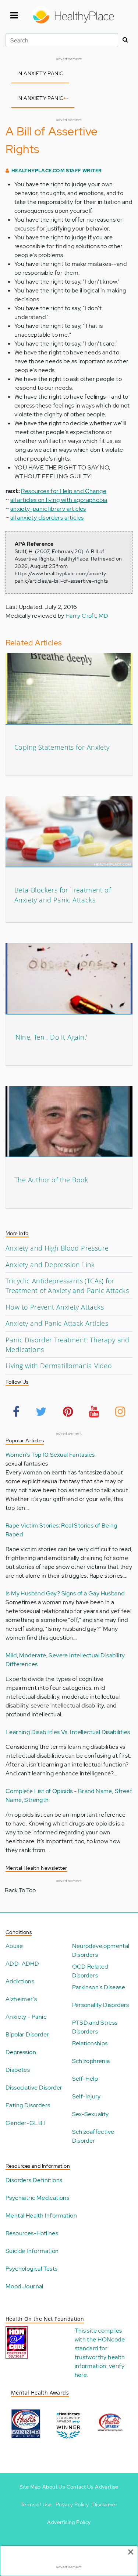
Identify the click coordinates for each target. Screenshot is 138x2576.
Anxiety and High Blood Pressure (57, 1248)
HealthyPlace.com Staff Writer (57, 171)
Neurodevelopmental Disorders (101, 1950)
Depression (21, 2052)
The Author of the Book (51, 1180)
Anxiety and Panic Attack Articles (57, 1323)
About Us (54, 2487)
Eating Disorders (28, 2105)
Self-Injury (86, 2096)
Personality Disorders (101, 2005)
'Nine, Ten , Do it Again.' (51, 1037)
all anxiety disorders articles (47, 518)
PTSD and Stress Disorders (95, 2027)
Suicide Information (32, 2251)
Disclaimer (105, 2504)
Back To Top (20, 1890)
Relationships (90, 2043)
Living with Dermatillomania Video (59, 1366)
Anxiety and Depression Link (50, 1265)
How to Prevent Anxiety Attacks (55, 1307)
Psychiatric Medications (37, 2198)
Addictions (20, 1981)
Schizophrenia (91, 2061)
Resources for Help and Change (64, 491)
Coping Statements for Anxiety (62, 747)
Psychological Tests (32, 2269)
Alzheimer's (21, 1999)
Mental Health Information (41, 2216)
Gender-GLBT (26, 2123)
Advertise (107, 2487)
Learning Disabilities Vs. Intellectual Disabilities (68, 1732)
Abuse (14, 1946)
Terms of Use (36, 2504)
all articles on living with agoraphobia (59, 500)
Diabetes (18, 2070)
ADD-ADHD (22, 1964)
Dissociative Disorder (34, 2088)
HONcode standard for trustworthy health (100, 2348)
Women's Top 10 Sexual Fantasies (50, 1455)
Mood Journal (24, 2286)
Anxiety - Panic (26, 2017)
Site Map (30, 2487)
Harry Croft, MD (87, 616)
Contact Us (80, 2487)
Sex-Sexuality (91, 2114)
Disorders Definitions (34, 2180)
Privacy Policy (72, 2504)
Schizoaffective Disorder (93, 2136)
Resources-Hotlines (32, 2233)
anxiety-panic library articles (48, 509)
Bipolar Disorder (27, 2034)
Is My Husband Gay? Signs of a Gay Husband (65, 1593)
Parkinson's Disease (99, 1987)
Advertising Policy (69, 2522)
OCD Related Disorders (90, 1971)
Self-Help (85, 2079)
